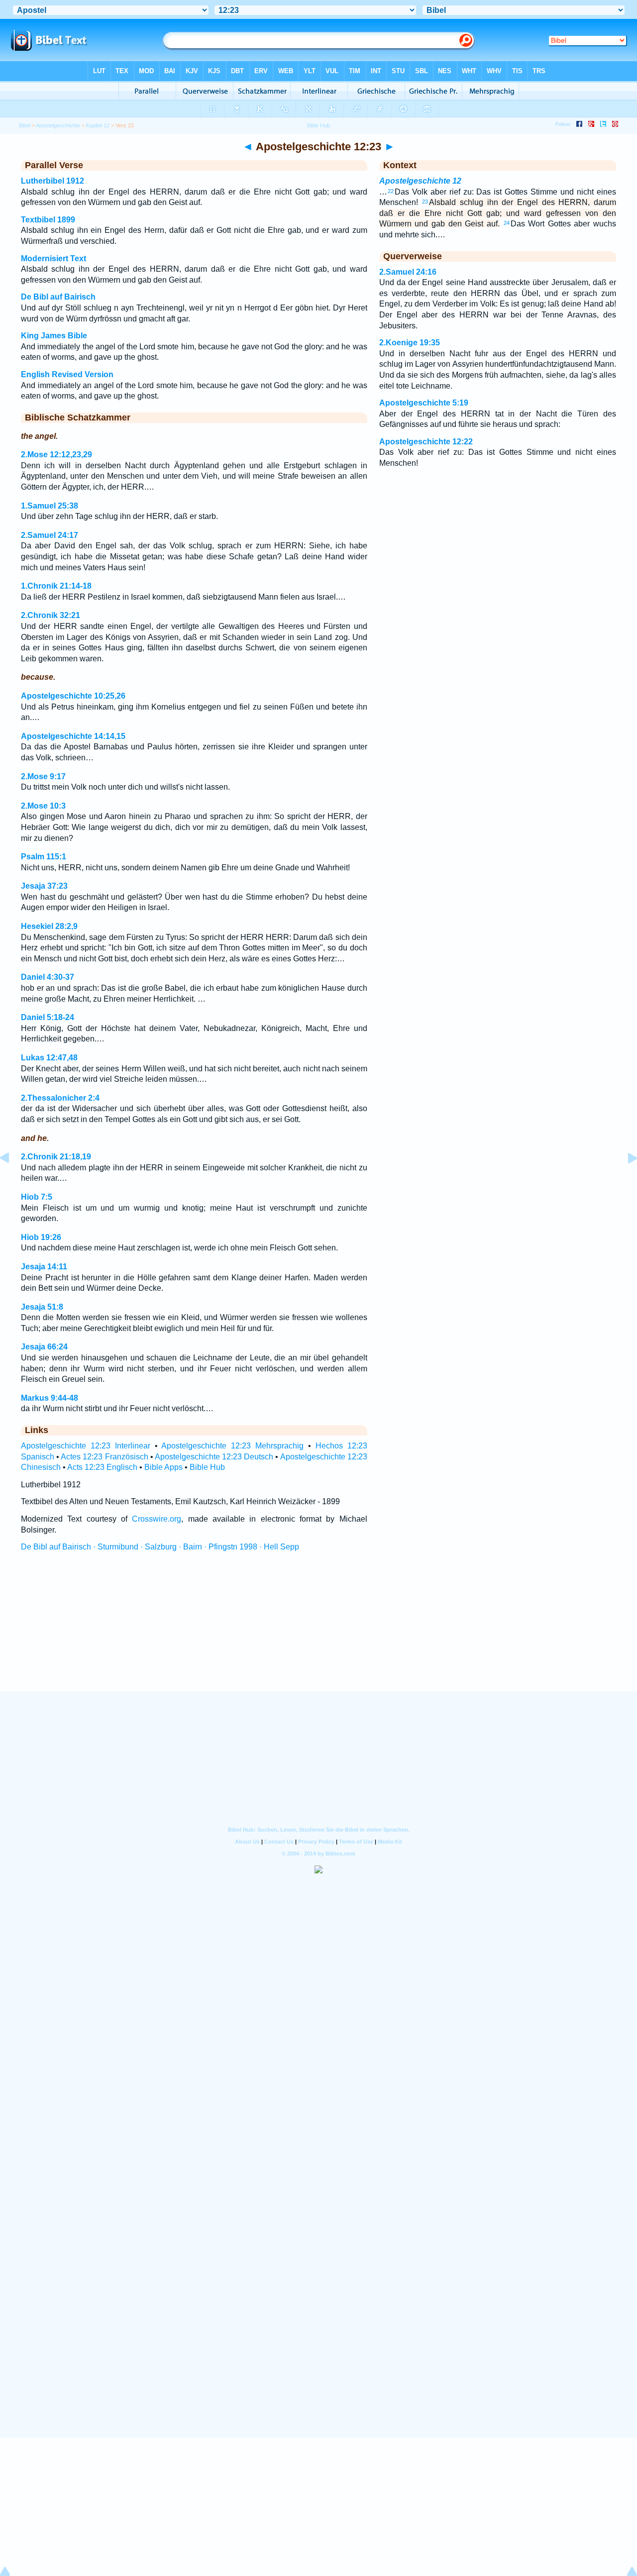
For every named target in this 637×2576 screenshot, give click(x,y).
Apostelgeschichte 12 (420, 181)
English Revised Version (67, 374)
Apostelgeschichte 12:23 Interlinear (86, 1446)
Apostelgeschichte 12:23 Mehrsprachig (232, 1446)
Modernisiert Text (53, 258)
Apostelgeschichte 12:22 (426, 442)
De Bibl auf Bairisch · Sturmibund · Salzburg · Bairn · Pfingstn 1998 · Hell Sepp (160, 1547)
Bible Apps (163, 1467)
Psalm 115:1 (44, 857)
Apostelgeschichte (58, 125)
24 (507, 223)
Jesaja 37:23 (44, 886)
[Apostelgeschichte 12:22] (12, 1181)
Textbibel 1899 (48, 220)
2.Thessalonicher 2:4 (60, 1098)
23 (425, 202)
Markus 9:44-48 (50, 1398)
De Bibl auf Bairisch (58, 297)
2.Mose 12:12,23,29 (56, 455)
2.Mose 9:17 (43, 776)
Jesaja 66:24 (44, 1347)
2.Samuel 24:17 (50, 535)
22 (391, 191)
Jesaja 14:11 (44, 1267)
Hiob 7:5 (37, 1197)
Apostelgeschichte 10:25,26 (73, 696)
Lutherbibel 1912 (53, 181)
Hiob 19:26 (41, 1237)
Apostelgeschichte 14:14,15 (73, 736)
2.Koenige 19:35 (410, 343)
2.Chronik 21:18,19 (56, 1157)
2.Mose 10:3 (43, 806)
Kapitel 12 (98, 125)
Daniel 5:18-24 (48, 1017)
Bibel (25, 125)
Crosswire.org (157, 1519)
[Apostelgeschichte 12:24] (625, 1181)
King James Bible (54, 336)
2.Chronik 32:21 (51, 615)
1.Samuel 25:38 (50, 506)
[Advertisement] (318, 1631)
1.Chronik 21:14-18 (56, 586)
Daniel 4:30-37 (48, 977)
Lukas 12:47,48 (49, 1058)
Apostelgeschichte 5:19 (424, 403)
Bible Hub (207, 1467)
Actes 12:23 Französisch (104, 1457)
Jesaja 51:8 (42, 1307)
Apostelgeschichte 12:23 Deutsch (214, 1457)
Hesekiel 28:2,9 (49, 926)
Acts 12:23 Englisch (102, 1467)
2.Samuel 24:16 (408, 272)
